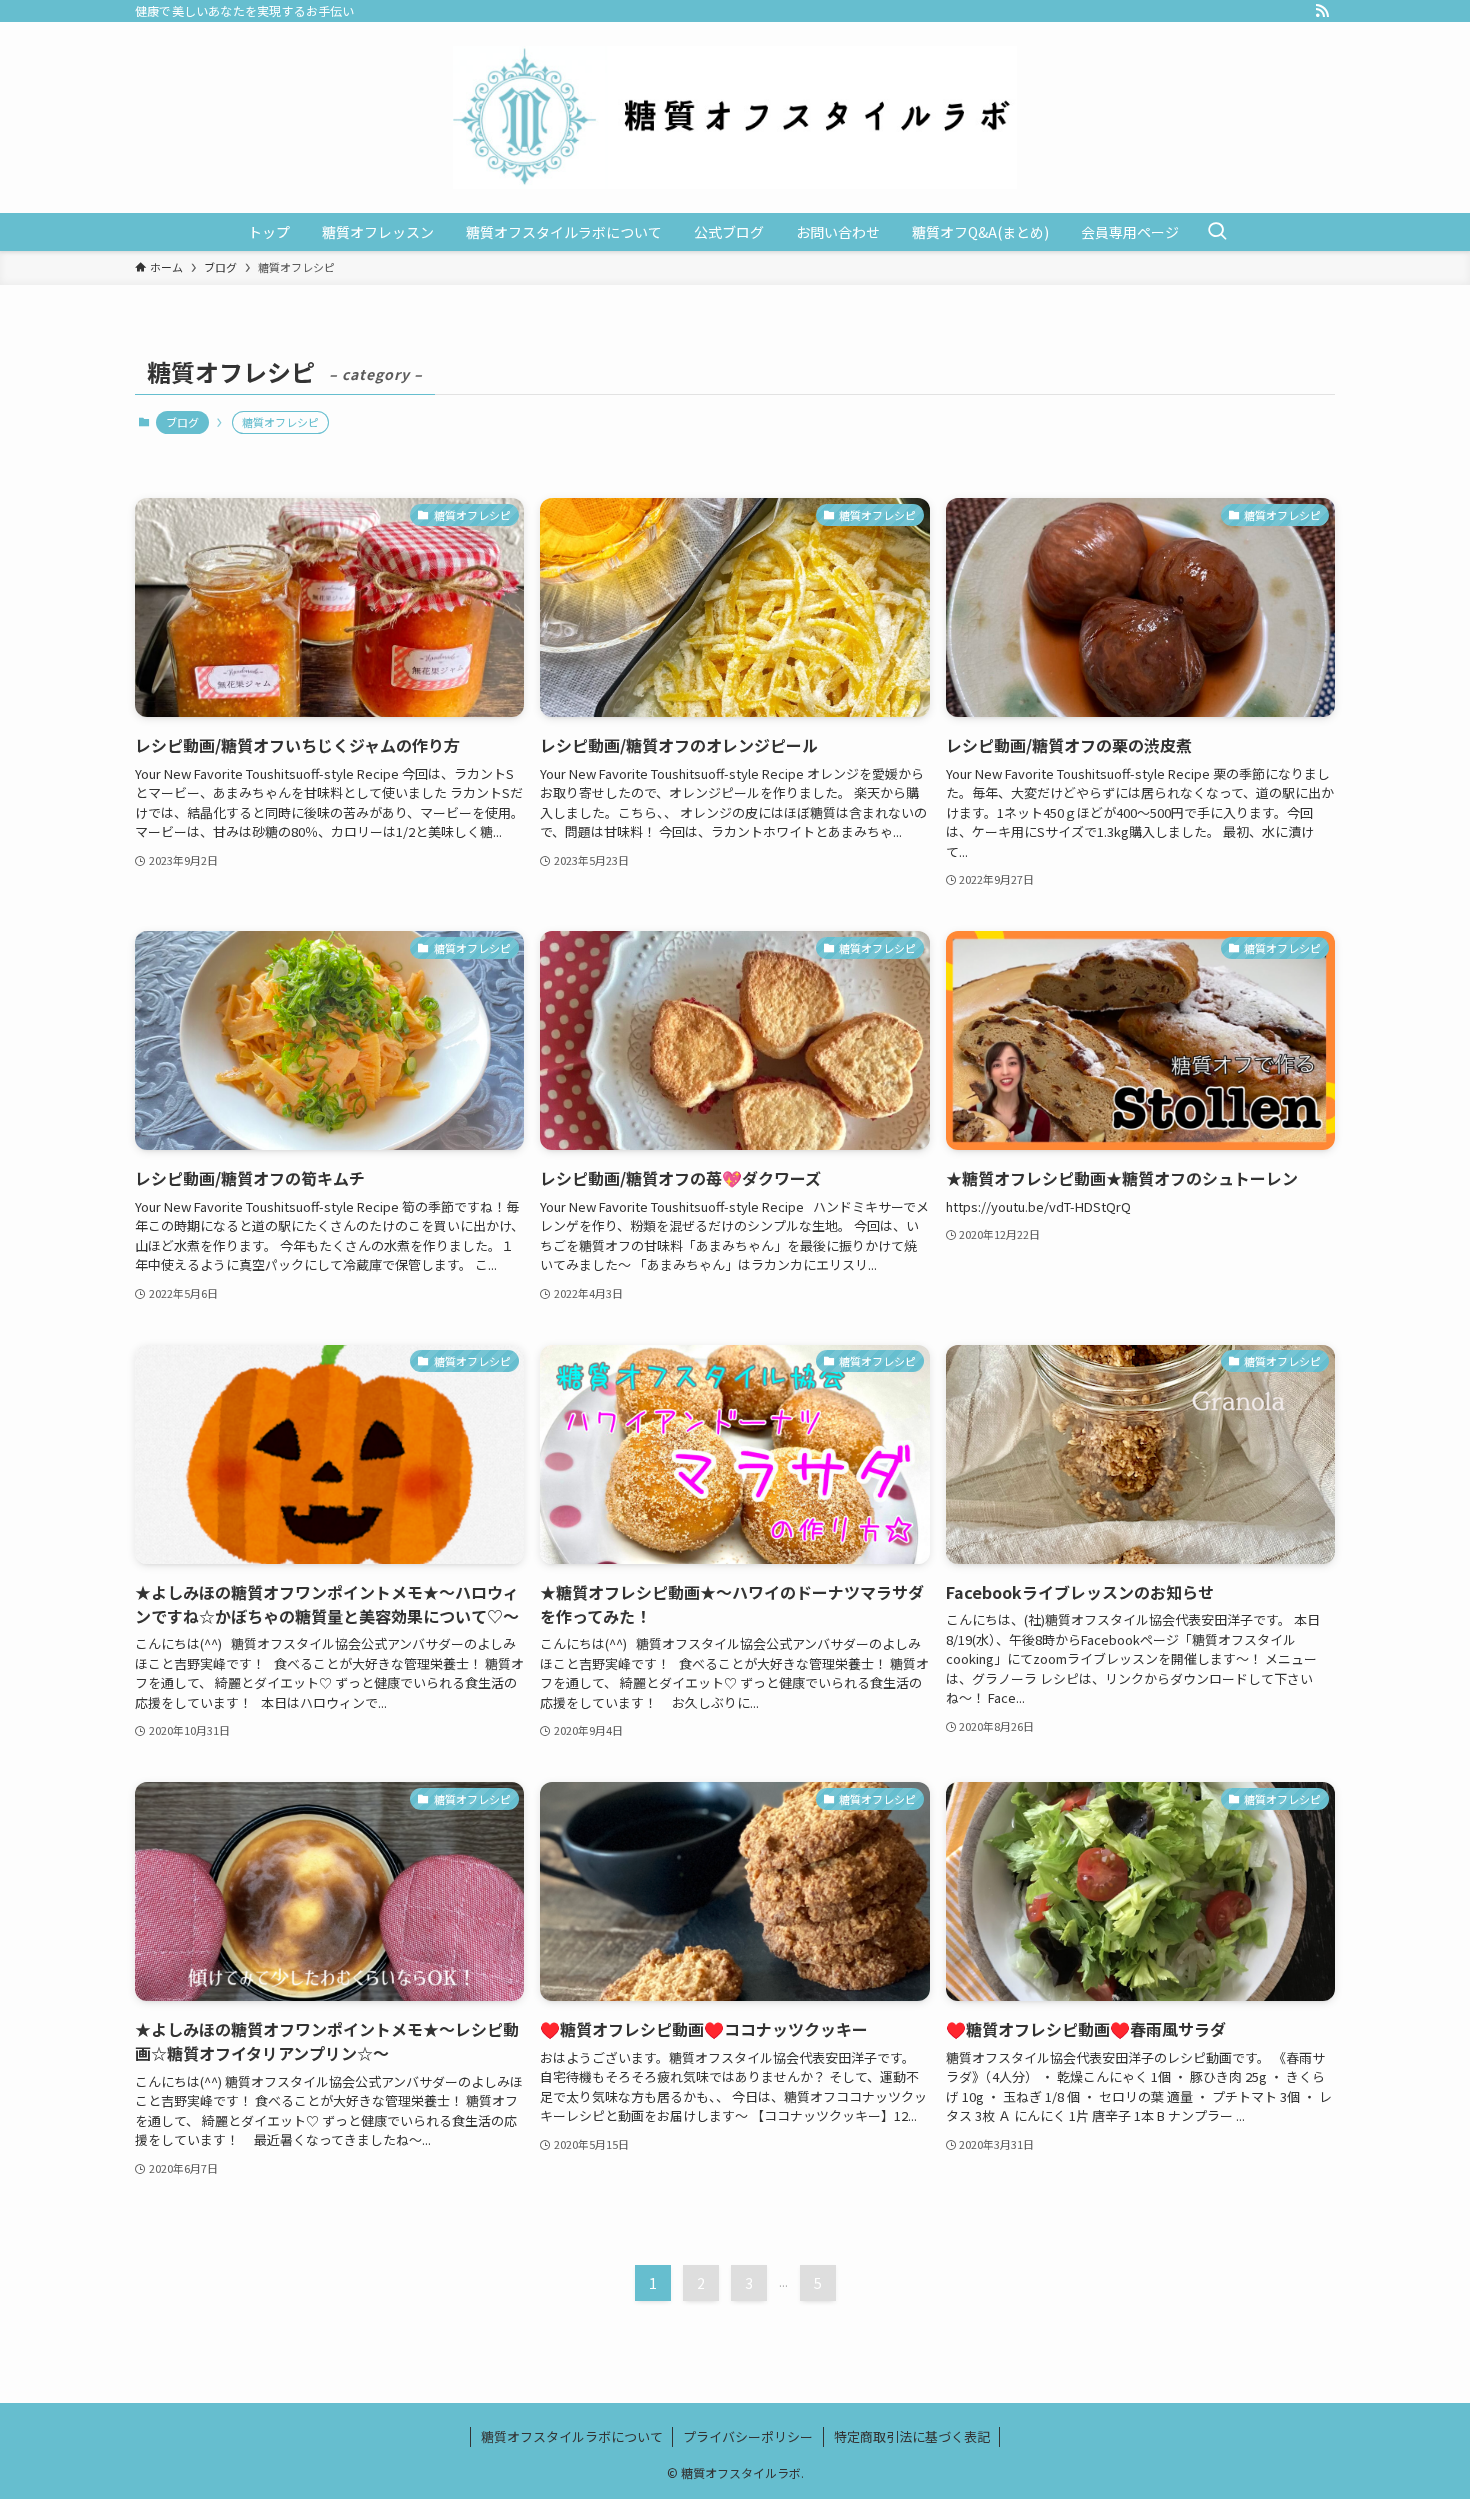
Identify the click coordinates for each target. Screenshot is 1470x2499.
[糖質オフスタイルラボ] (735, 117)
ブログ (182, 422)
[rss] (1322, 11)
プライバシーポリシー (748, 2436)
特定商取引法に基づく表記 (912, 2436)
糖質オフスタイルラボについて (572, 2436)
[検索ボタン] (1217, 232)
